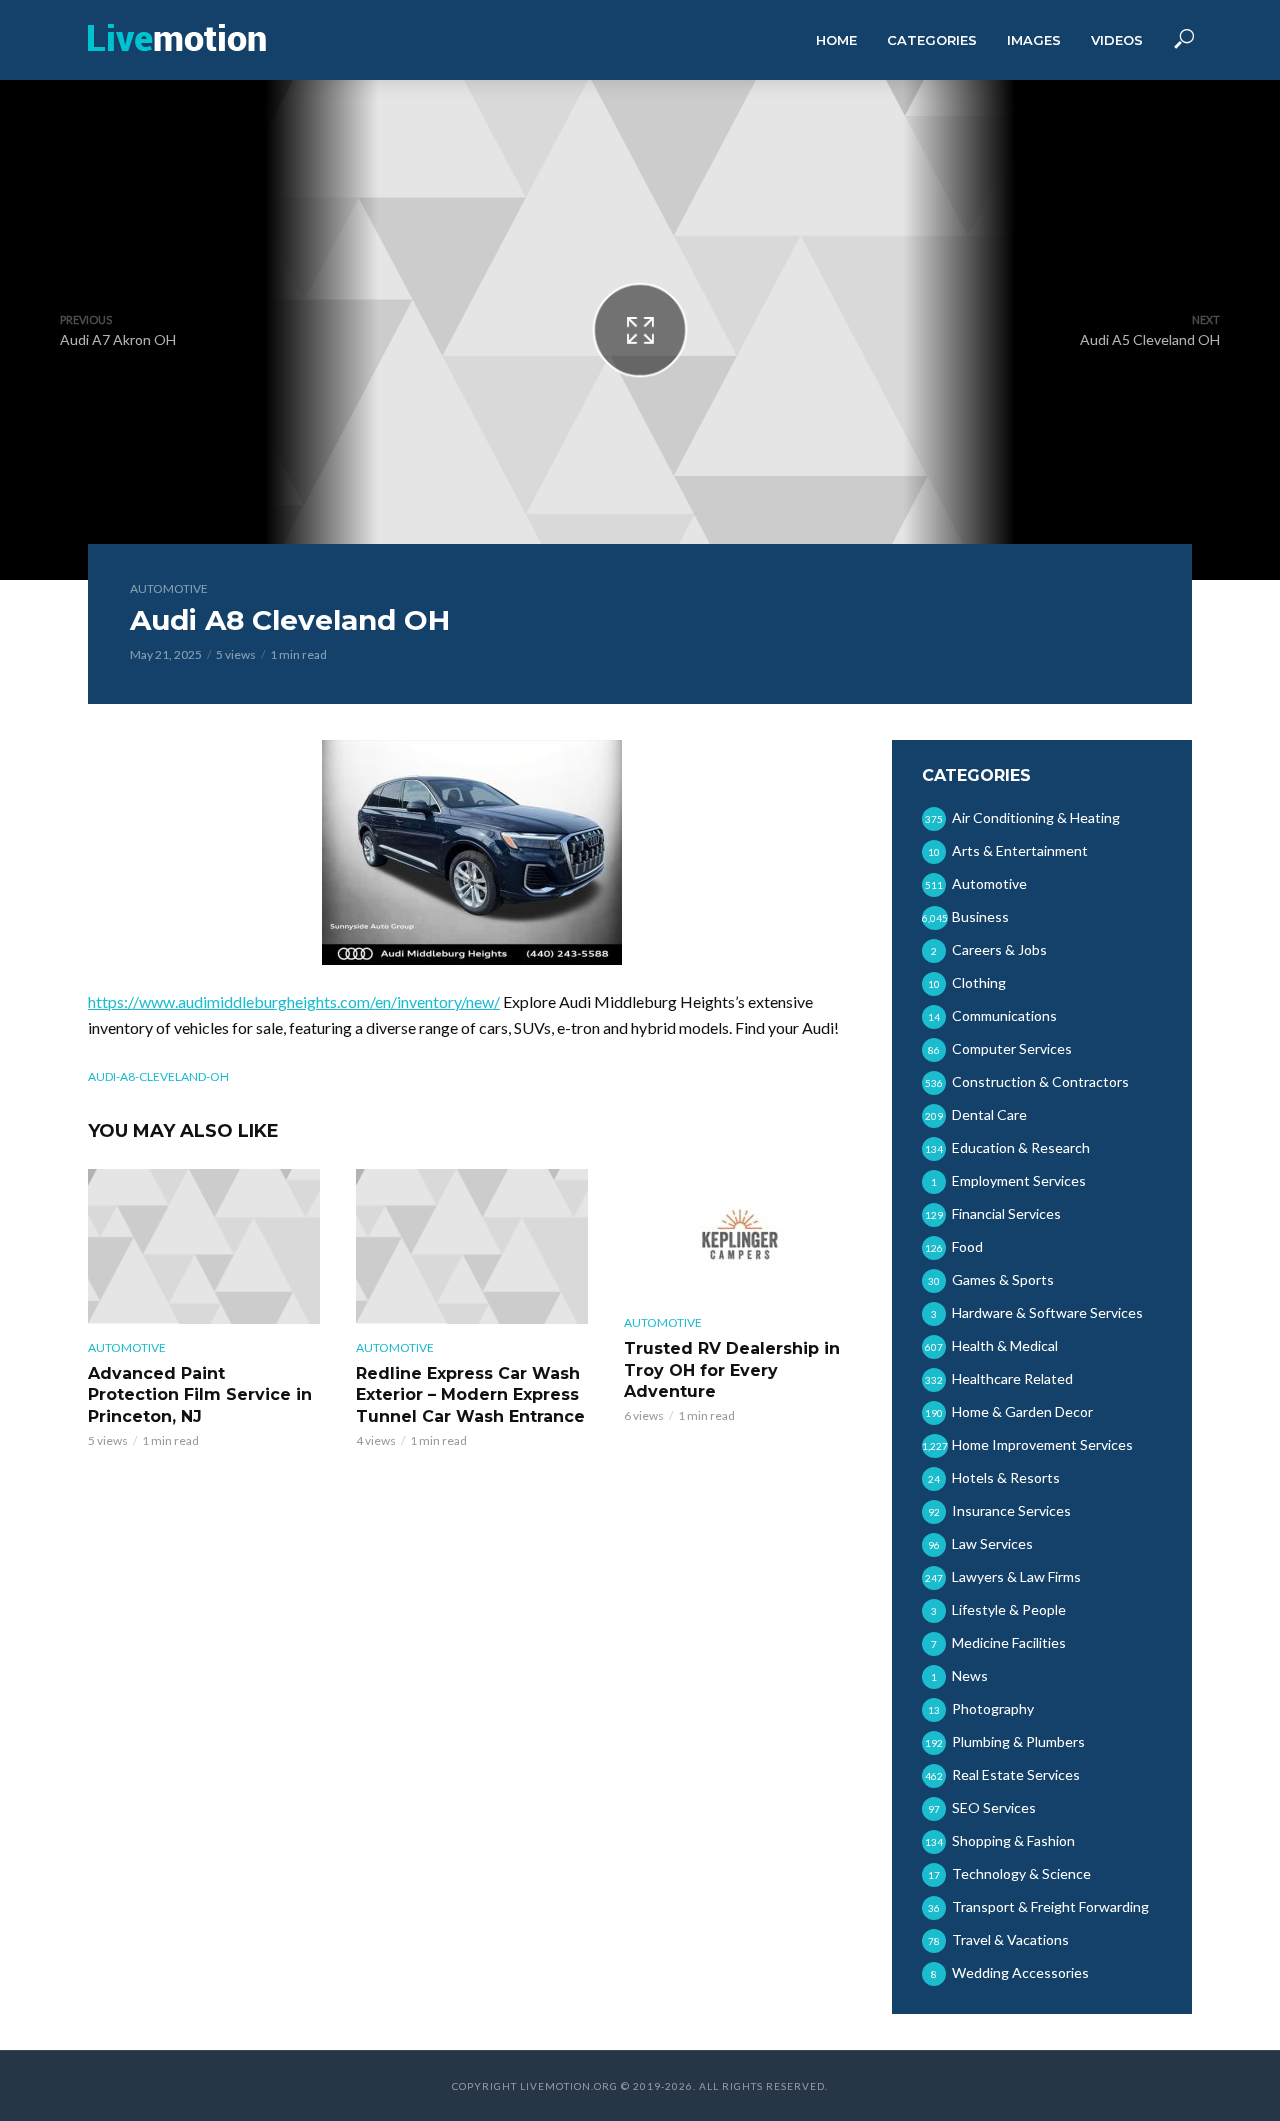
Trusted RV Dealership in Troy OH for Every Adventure (732, 1370)
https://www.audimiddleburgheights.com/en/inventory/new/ (294, 1001)
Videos (1117, 40)
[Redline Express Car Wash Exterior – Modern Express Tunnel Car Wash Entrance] (472, 1246)
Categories (932, 40)
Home (836, 40)
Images (1034, 40)
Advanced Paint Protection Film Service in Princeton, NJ (200, 1395)
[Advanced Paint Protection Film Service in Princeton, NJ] (204, 1246)
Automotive (169, 588)
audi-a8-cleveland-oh (158, 1076)
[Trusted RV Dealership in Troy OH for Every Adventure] (740, 1234)
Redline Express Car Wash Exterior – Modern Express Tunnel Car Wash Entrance (470, 1395)
